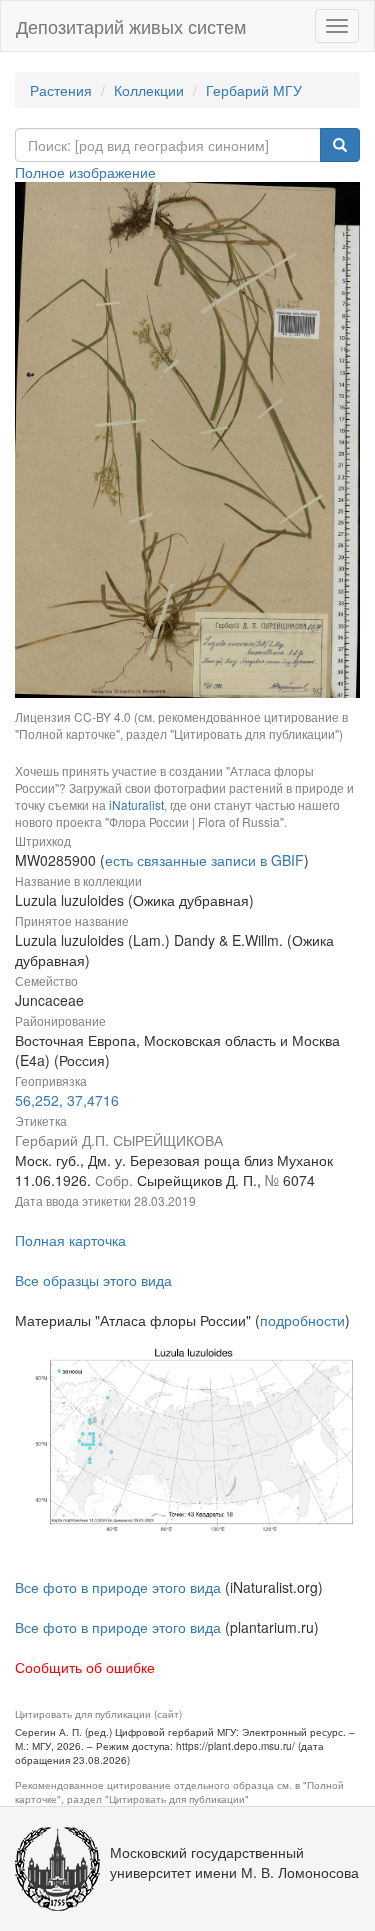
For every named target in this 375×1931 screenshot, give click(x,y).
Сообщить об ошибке (85, 1667)
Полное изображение (85, 172)
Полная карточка (70, 1240)
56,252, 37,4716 (67, 1100)
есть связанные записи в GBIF (204, 860)
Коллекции (149, 90)
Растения (61, 90)
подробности (302, 1320)
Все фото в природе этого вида (118, 1587)
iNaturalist (136, 804)
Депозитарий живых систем (131, 26)
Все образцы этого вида (93, 1280)
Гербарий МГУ (254, 90)
